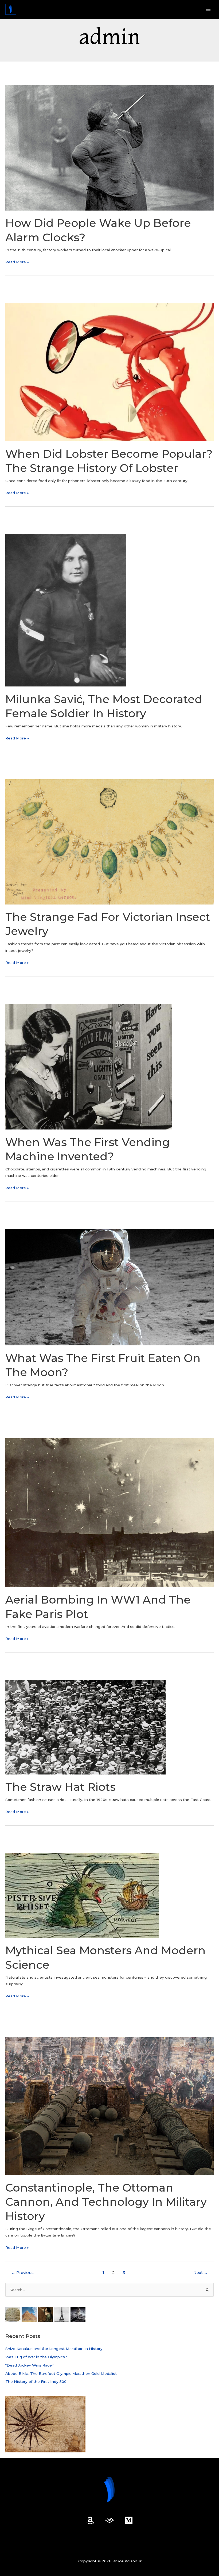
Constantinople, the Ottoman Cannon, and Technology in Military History (106, 2202)
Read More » (17, 262)
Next (201, 2273)
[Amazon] (90, 2520)
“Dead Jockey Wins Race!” (30, 2365)
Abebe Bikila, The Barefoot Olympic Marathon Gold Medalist (61, 2373)
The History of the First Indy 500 (36, 2382)
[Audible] (109, 2520)
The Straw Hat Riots (60, 1787)
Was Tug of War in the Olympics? (36, 2357)
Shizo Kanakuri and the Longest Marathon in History (54, 2349)
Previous (22, 2273)
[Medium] (129, 2520)
